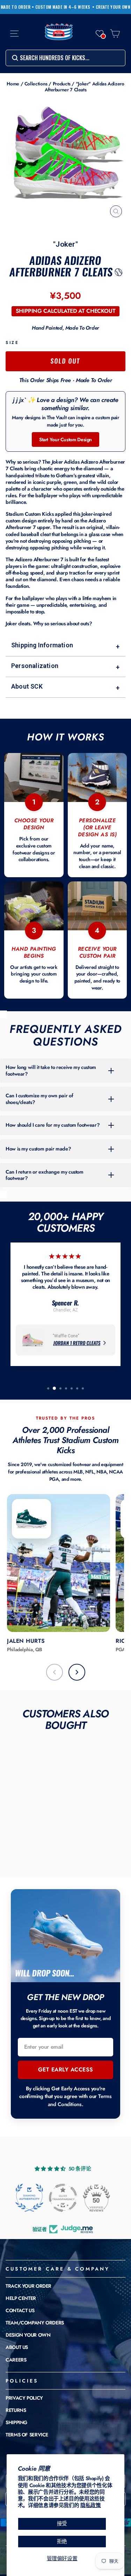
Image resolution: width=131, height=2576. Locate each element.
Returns (16, 2410)
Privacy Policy (24, 2398)
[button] (100, 34)
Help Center (21, 2298)
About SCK (65, 687)
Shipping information (65, 646)
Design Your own (28, 2335)
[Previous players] (54, 1672)
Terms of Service (27, 2435)
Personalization (65, 666)
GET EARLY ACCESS (66, 2070)
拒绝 (62, 2541)
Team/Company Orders (35, 2323)
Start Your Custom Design (65, 439)
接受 (62, 2524)
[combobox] (65, 58)
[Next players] (77, 1672)
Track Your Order (28, 2286)
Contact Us (20, 2310)
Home (13, 84)
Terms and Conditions (80, 2100)
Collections (36, 84)
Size (12, 342)
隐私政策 (91, 2505)
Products (62, 84)
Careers (16, 2360)
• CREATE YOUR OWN (111, 7)
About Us (17, 2347)
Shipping (16, 2422)
